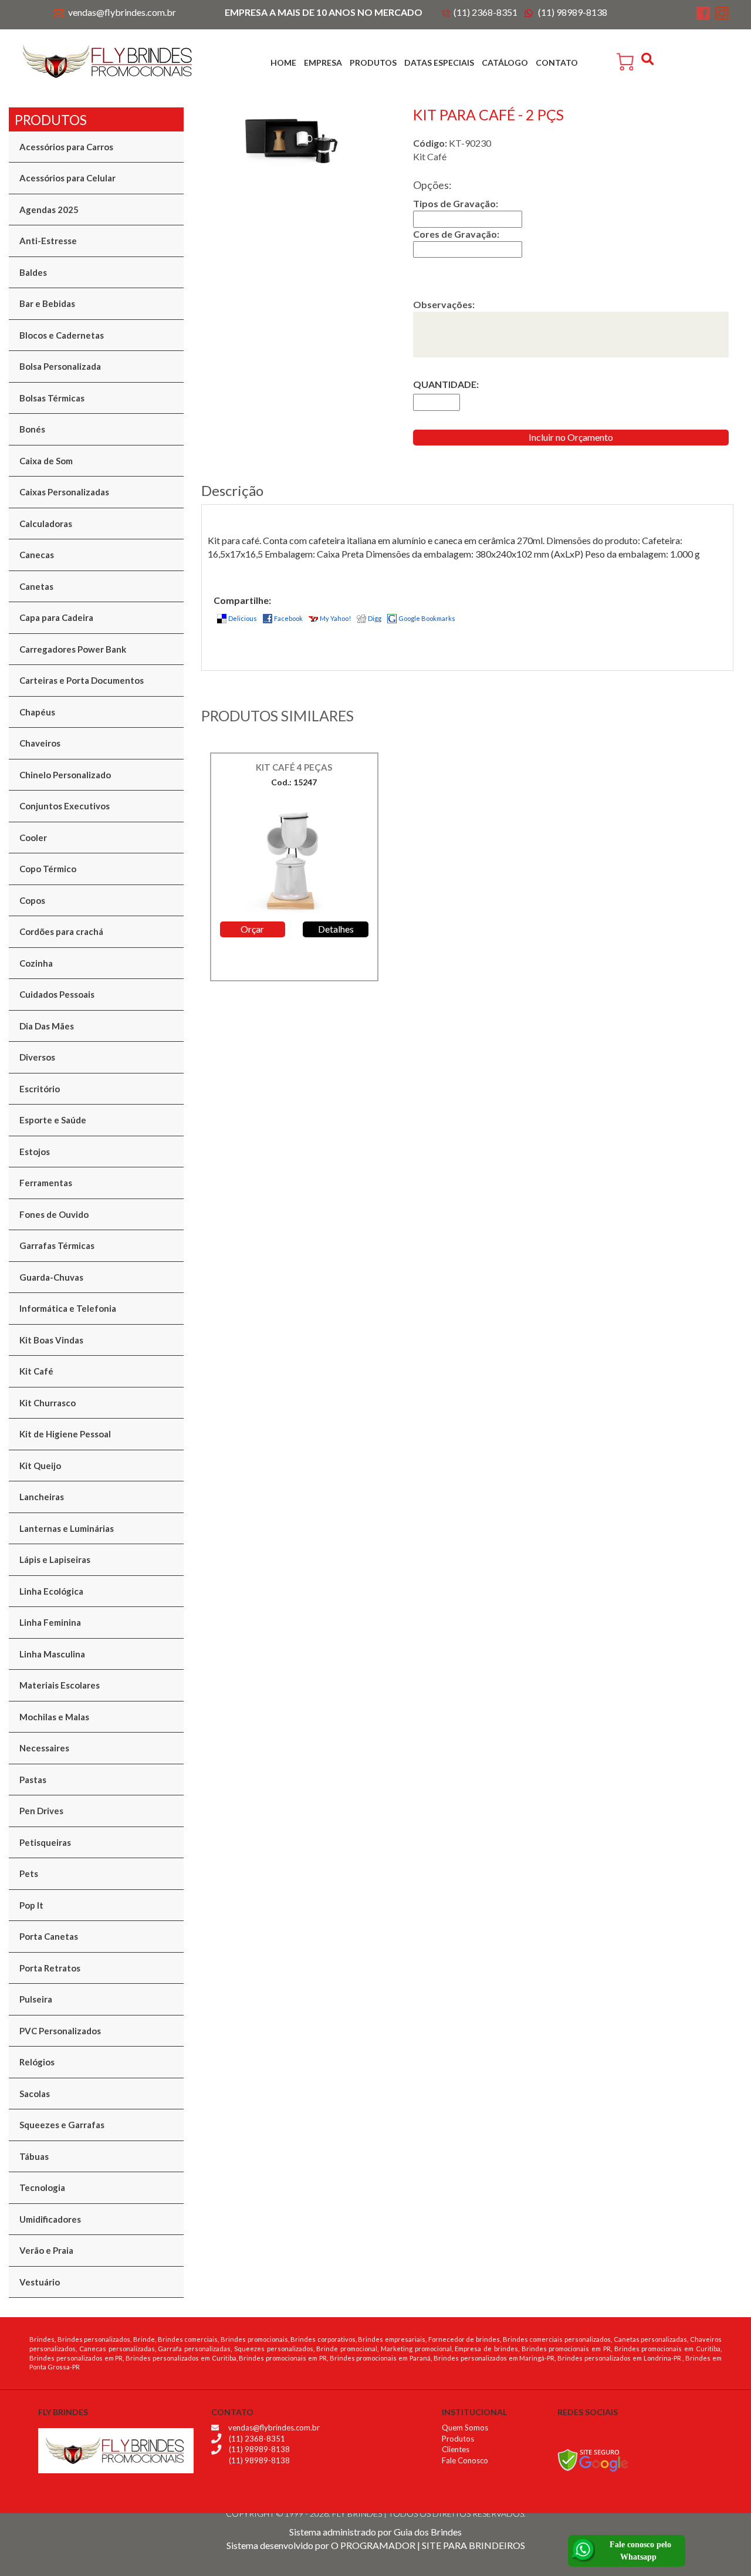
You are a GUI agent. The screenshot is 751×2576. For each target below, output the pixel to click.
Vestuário (40, 2282)
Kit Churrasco (48, 1403)
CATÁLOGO (505, 63)
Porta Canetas (49, 1936)
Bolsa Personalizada (60, 366)
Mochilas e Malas (54, 1717)
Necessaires (44, 1748)
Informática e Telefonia (68, 1308)
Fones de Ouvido (54, 1214)
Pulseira (36, 1999)
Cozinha (36, 963)
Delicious (243, 618)
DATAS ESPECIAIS (439, 63)
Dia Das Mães (47, 1026)
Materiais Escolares (60, 1685)
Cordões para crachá (61, 931)
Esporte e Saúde (53, 1120)
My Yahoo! (335, 618)
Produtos (458, 2439)
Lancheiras (42, 1497)
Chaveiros (40, 743)
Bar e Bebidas (47, 303)
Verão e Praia (46, 2250)
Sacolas (35, 2094)
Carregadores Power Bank (73, 649)
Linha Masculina (52, 1654)
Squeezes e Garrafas (62, 2125)
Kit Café (36, 1371)
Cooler (33, 838)
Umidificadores (50, 2219)
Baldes (33, 272)
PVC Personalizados (60, 2031)
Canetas (36, 586)
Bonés (32, 429)
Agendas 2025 (49, 210)
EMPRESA (323, 63)
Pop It (31, 1905)
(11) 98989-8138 (573, 12)
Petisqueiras (45, 1842)
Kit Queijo (40, 1466)
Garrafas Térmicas (57, 1245)
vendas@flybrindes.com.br (122, 12)
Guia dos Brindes (428, 2532)
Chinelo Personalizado (65, 775)
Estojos (35, 1152)
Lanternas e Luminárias (67, 1528)
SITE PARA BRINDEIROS (473, 2545)
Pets (29, 1873)
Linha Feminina (50, 1622)
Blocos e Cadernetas (62, 335)
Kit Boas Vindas (51, 1340)
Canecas (37, 555)
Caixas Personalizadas (64, 492)
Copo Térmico (48, 869)
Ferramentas (46, 1183)
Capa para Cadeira (56, 617)
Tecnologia (42, 2187)
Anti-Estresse (48, 241)
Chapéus (37, 712)
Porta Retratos (50, 1968)
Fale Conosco (465, 2460)
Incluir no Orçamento (571, 437)
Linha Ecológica (51, 1591)
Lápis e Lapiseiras (55, 1559)
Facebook (288, 618)
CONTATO (557, 63)
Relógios (37, 2062)
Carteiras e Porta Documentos (82, 680)
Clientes (456, 2449)
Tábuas (34, 2156)
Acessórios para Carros (66, 147)
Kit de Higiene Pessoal (65, 1434)
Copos (32, 900)
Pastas (33, 1780)
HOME (283, 63)
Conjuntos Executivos (65, 806)
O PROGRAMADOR (373, 2545)
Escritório (40, 1089)
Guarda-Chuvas (51, 1277)
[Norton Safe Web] (593, 2459)
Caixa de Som (46, 461)
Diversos (37, 1057)
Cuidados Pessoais (57, 994)
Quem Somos (465, 2428)
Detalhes (336, 929)
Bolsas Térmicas (52, 398)
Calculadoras (46, 524)
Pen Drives (41, 1811)
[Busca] (649, 59)
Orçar (252, 929)
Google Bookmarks (427, 618)
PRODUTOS (373, 63)
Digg (375, 618)
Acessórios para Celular (67, 178)
